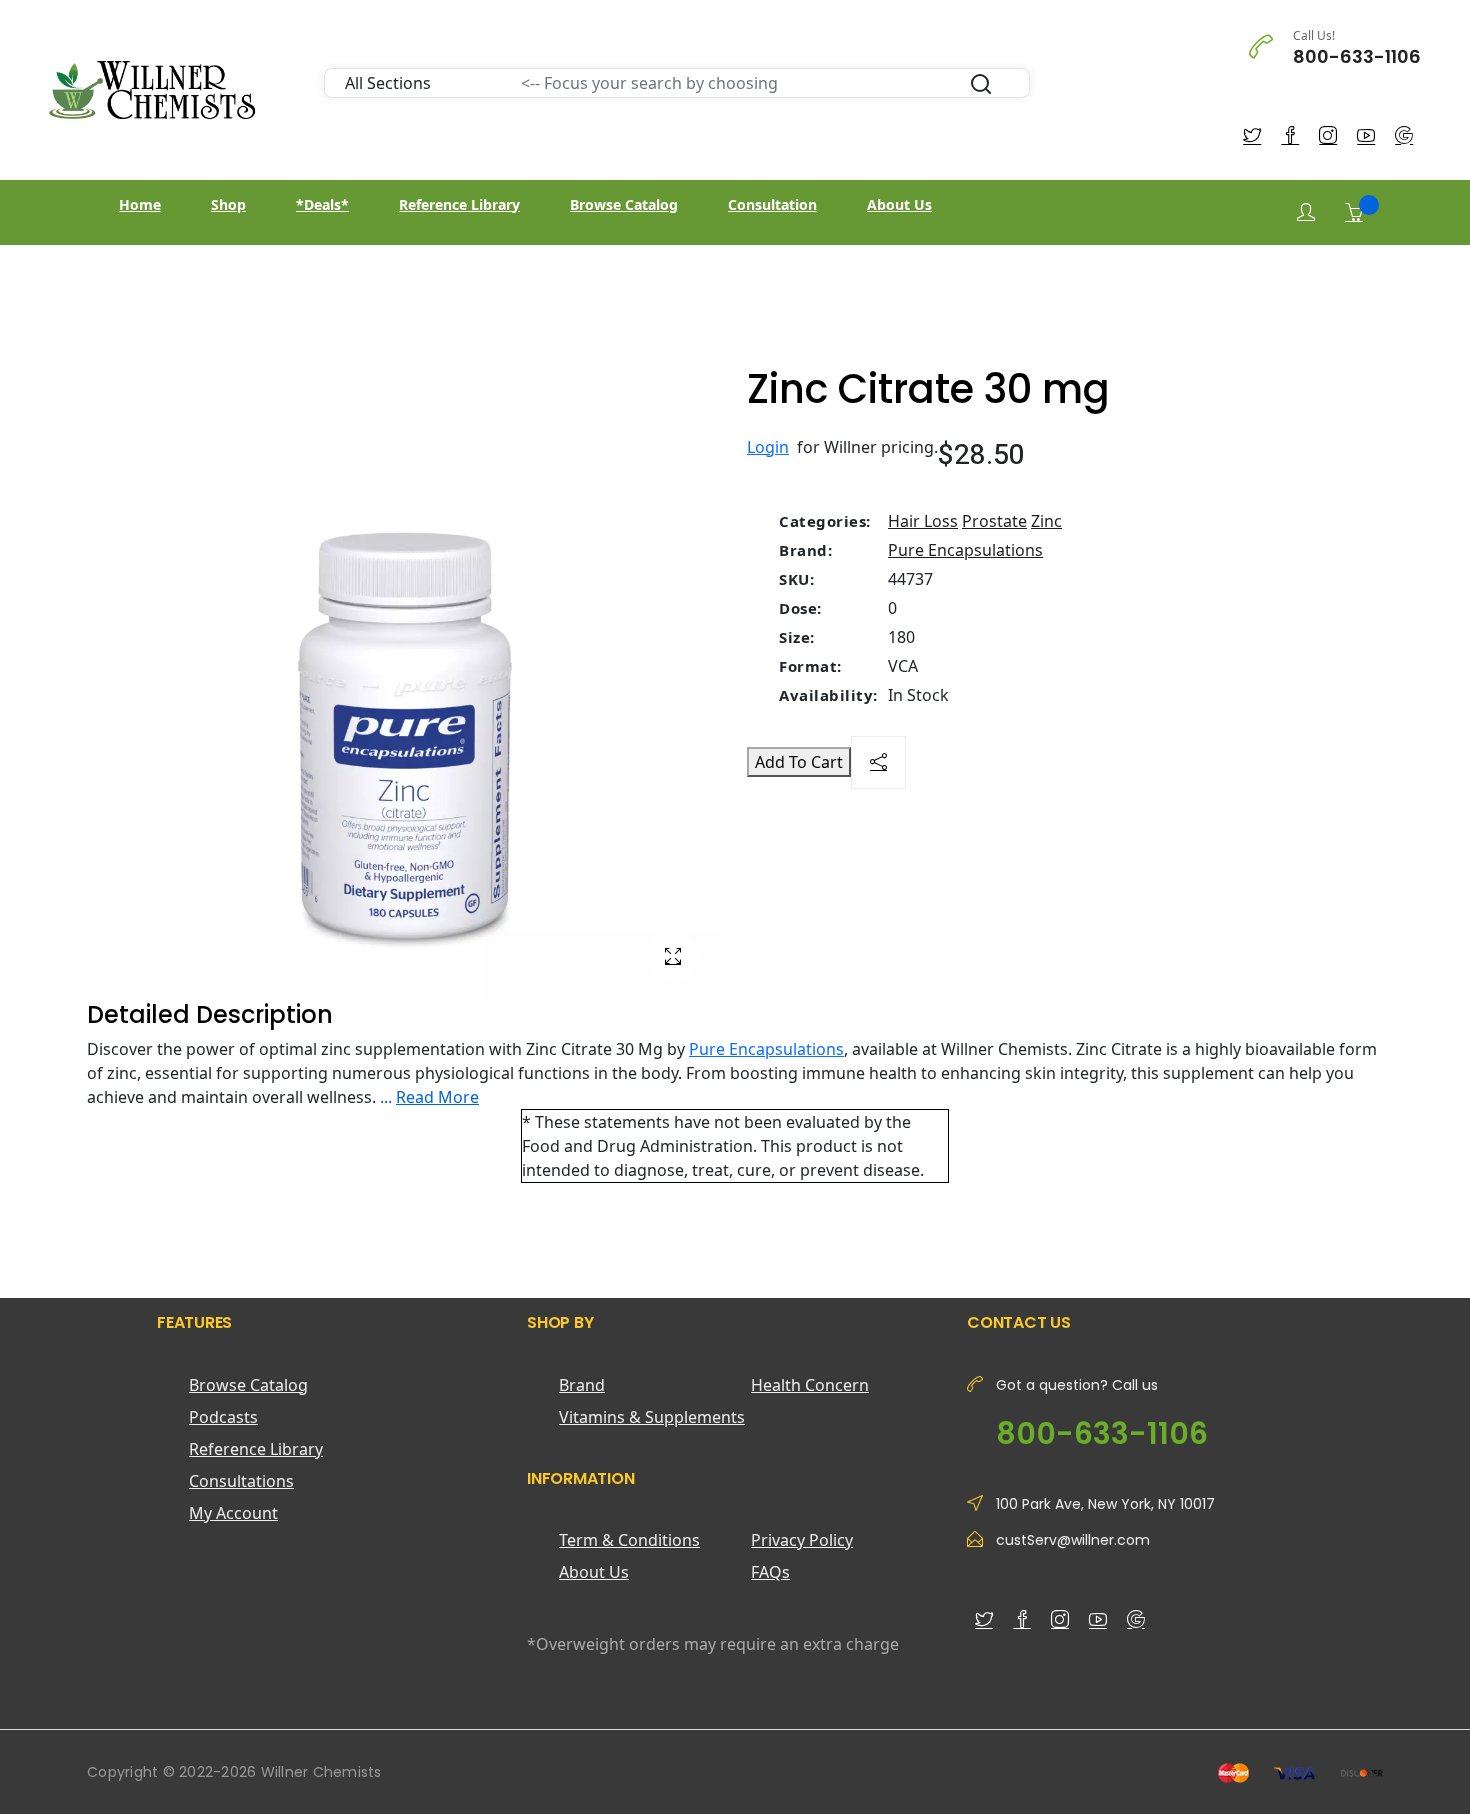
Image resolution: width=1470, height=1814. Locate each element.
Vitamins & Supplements (652, 1417)
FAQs (770, 1572)
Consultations (241, 1481)
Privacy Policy (802, 1540)
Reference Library (459, 204)
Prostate (994, 521)
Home (140, 204)
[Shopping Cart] (1354, 212)
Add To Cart (799, 762)
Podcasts (223, 1417)
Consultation (772, 204)
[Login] (1306, 212)
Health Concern (810, 1385)
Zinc (1046, 521)
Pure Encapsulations (965, 550)
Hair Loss (923, 521)
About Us (899, 204)
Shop (228, 204)
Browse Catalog (624, 204)
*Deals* (322, 204)
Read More (437, 1097)
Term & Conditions (629, 1540)
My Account (233, 1513)
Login (768, 447)
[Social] (878, 762)
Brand (582, 1385)
